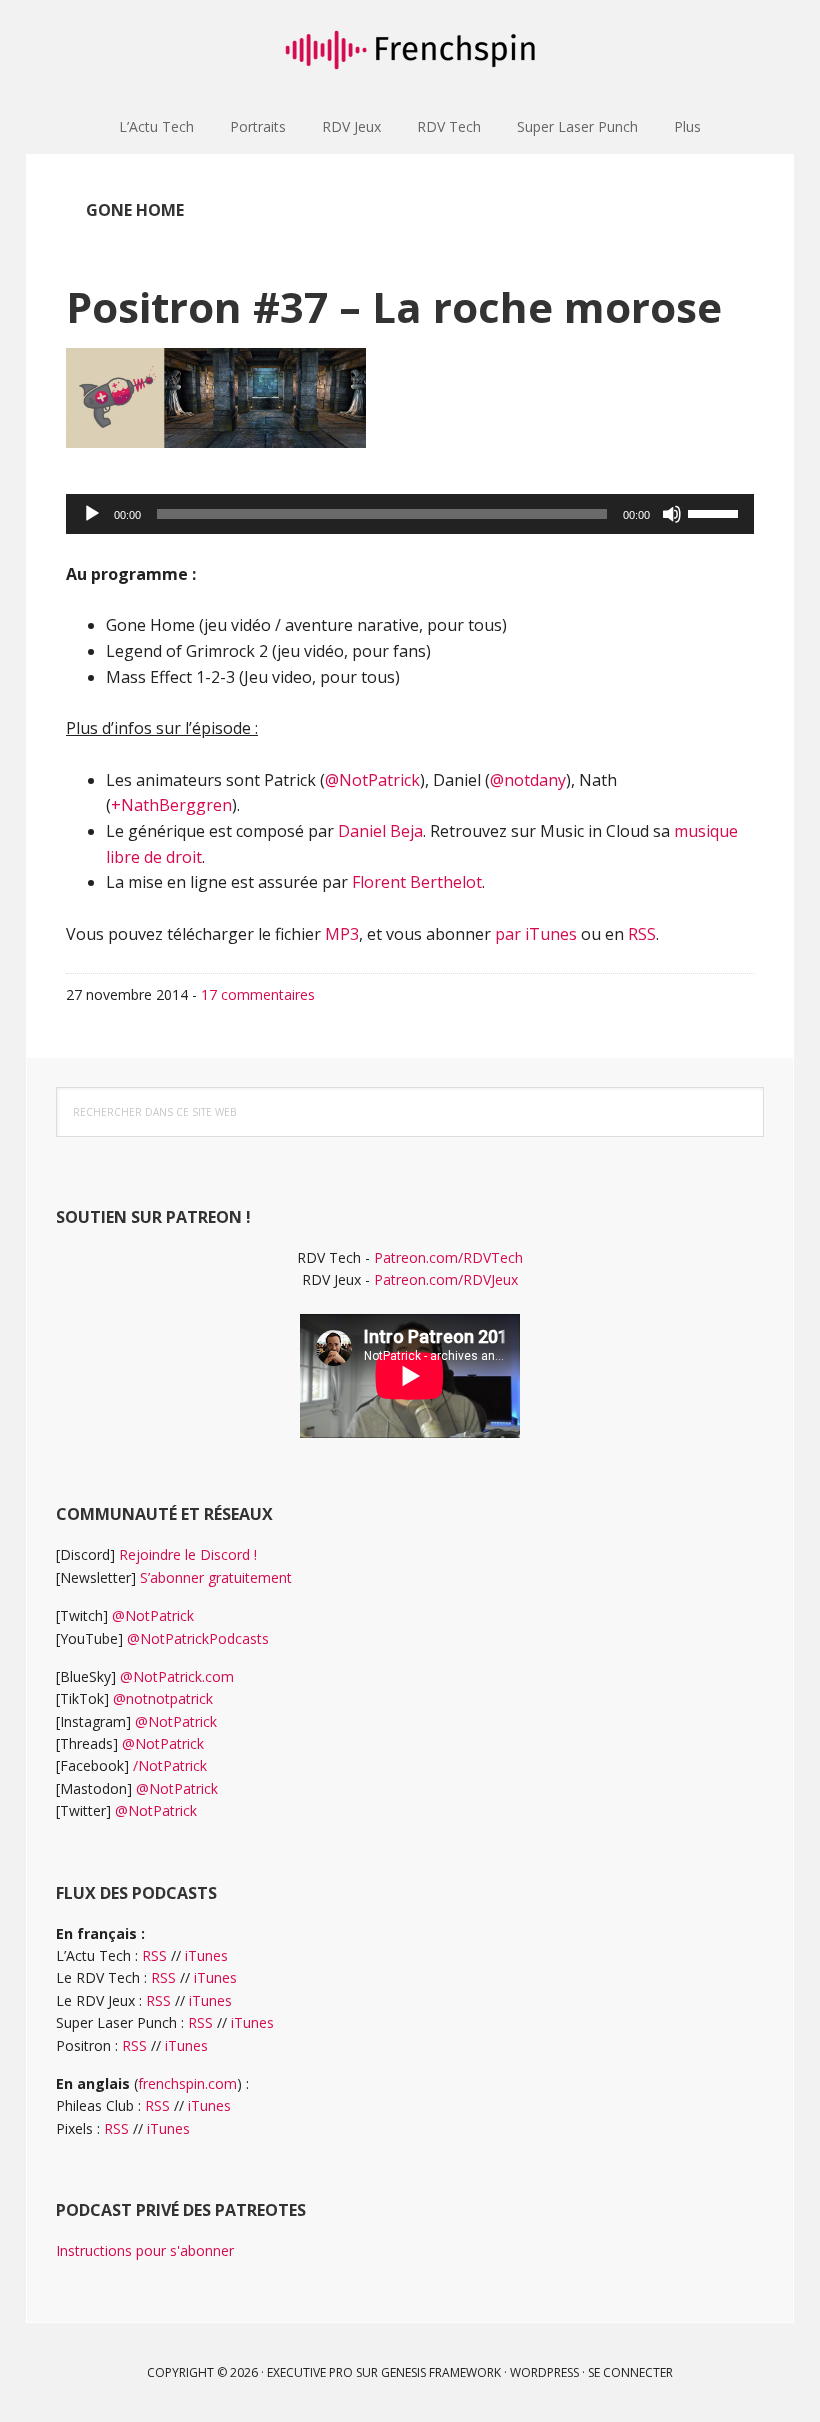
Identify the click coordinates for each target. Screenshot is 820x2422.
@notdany (528, 780)
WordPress (544, 2372)
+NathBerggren (171, 805)
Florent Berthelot (417, 882)
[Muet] (672, 514)
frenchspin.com (187, 2083)
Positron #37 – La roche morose (394, 306)
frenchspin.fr (410, 50)
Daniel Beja (380, 831)
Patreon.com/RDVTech (448, 1257)
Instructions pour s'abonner (145, 2250)
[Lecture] (92, 514)
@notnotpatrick (163, 1698)
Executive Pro (310, 2372)
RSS (642, 934)
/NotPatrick (170, 1765)
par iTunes (536, 934)
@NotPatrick (372, 780)
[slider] (716, 512)
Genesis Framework (441, 2372)
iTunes (206, 1955)
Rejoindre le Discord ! (188, 1554)
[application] (410, 514)
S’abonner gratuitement (216, 1577)
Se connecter (630, 2372)
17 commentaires (258, 994)
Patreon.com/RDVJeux (446, 1279)
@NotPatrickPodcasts (198, 1638)
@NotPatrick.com (177, 1676)
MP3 (342, 934)
